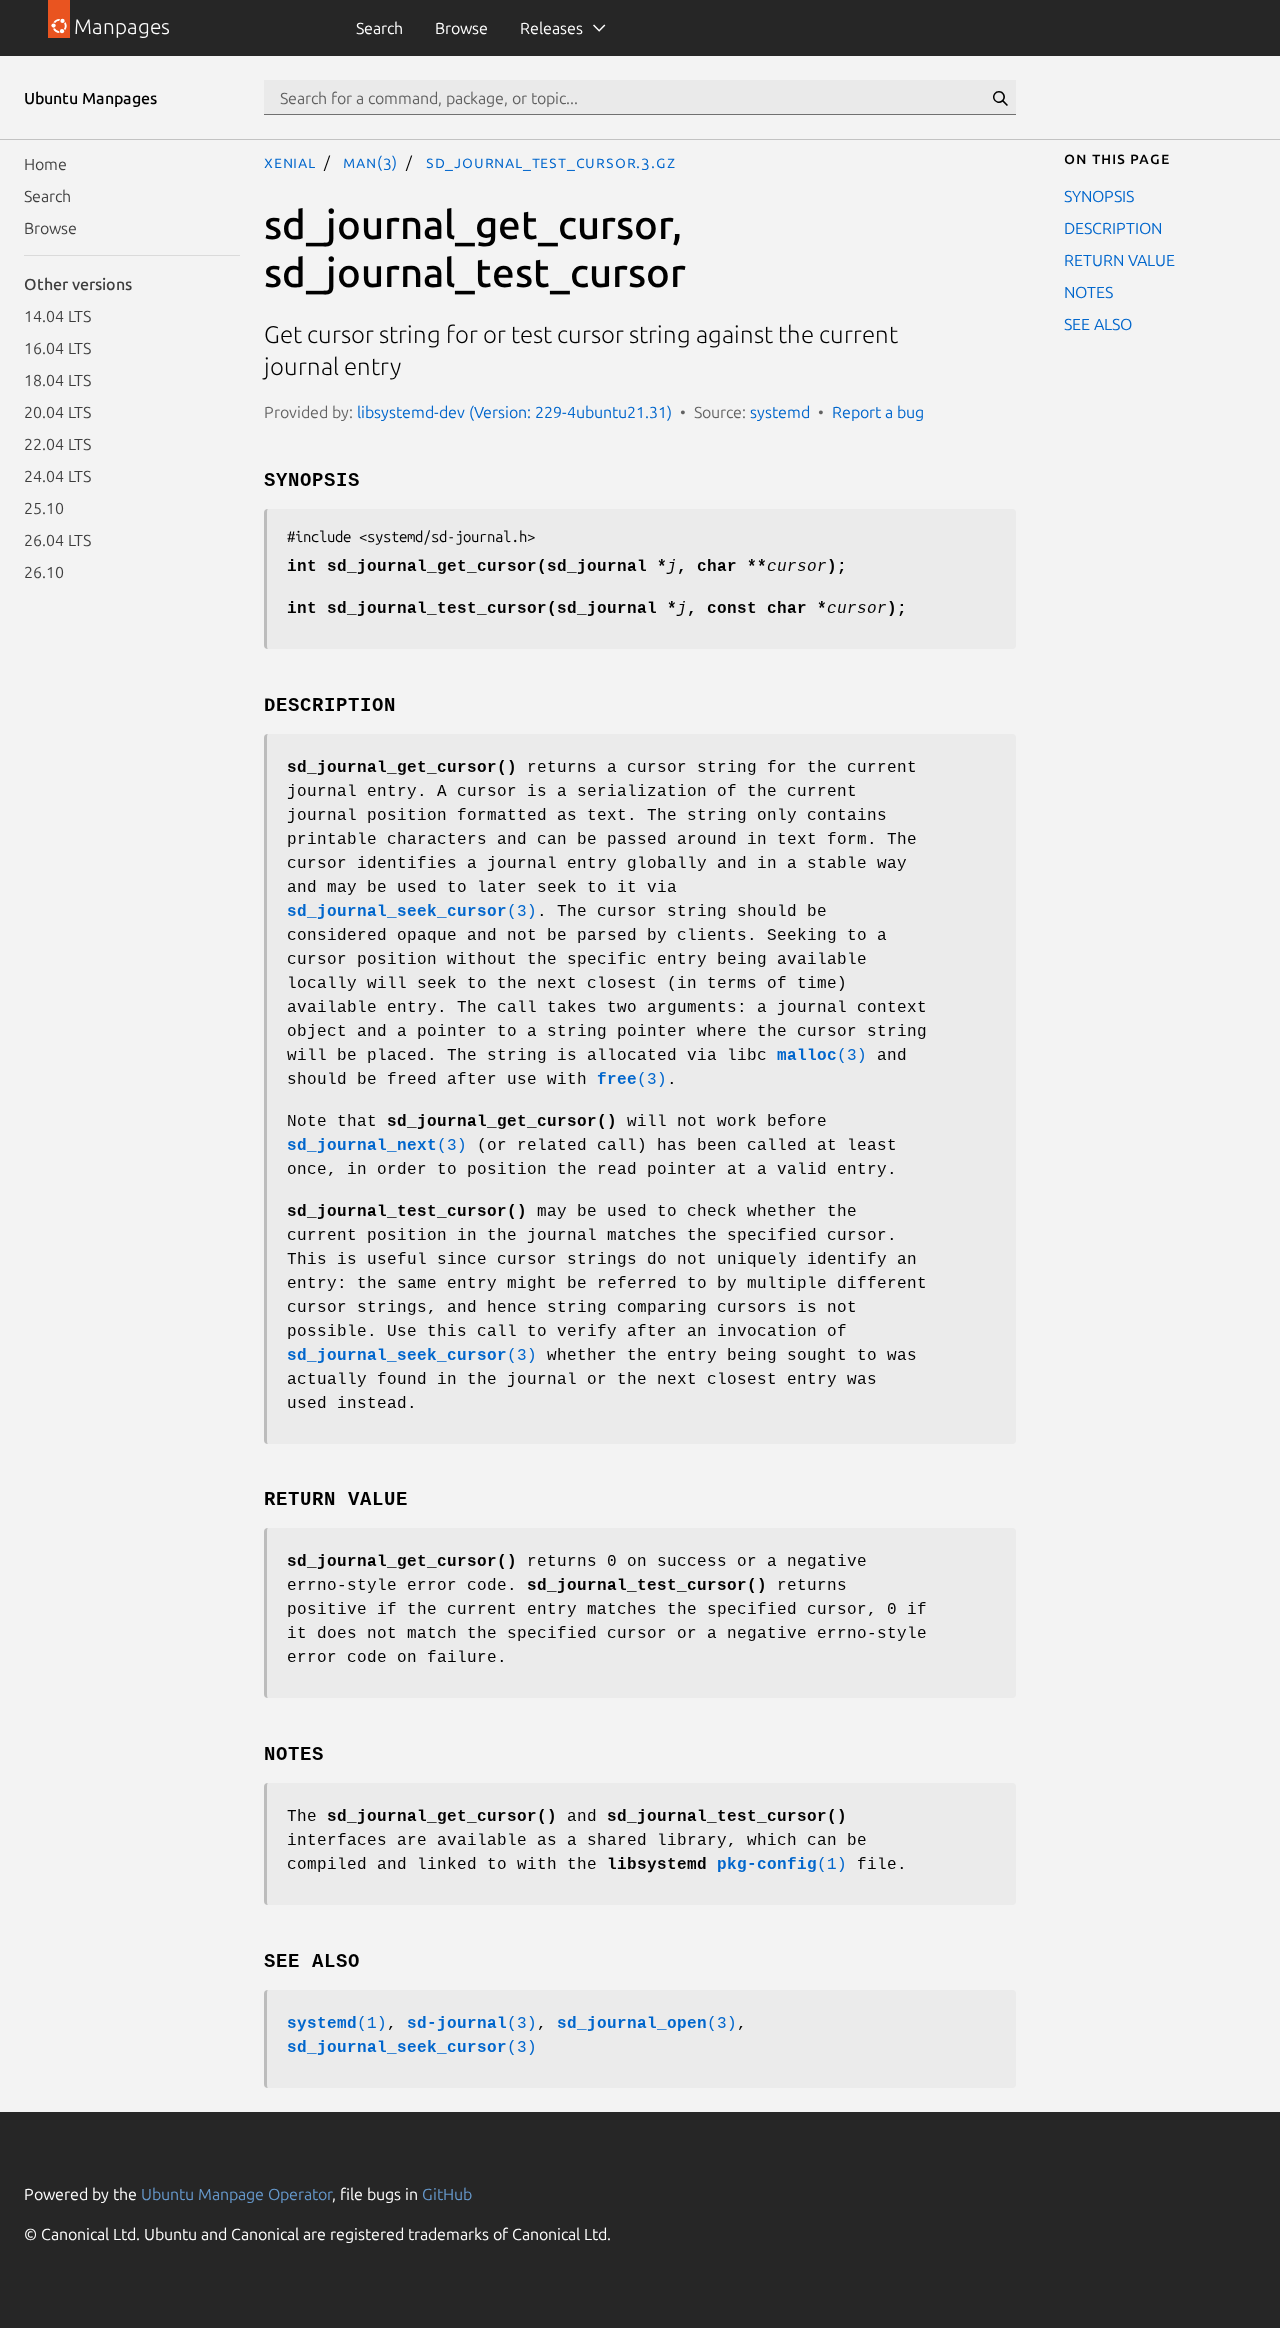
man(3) (370, 162)
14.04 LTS (57, 316)
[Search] (1000, 98)
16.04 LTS (57, 348)
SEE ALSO (1098, 324)
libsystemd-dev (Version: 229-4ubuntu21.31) (514, 412)
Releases (551, 28)
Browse (461, 28)
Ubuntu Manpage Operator (236, 2194)
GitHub (447, 2194)
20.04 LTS (57, 412)
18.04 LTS (57, 380)
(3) (412, 912)
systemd (780, 412)
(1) (782, 1865)
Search (379, 28)
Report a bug (878, 412)
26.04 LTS (57, 540)
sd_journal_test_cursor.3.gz (551, 162)
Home (45, 164)
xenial (290, 162)
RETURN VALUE (1119, 260)
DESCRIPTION (1113, 228)
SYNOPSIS (1099, 196)
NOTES (1088, 292)
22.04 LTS (57, 444)
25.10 (44, 508)
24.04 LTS (57, 476)
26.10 (44, 572)
